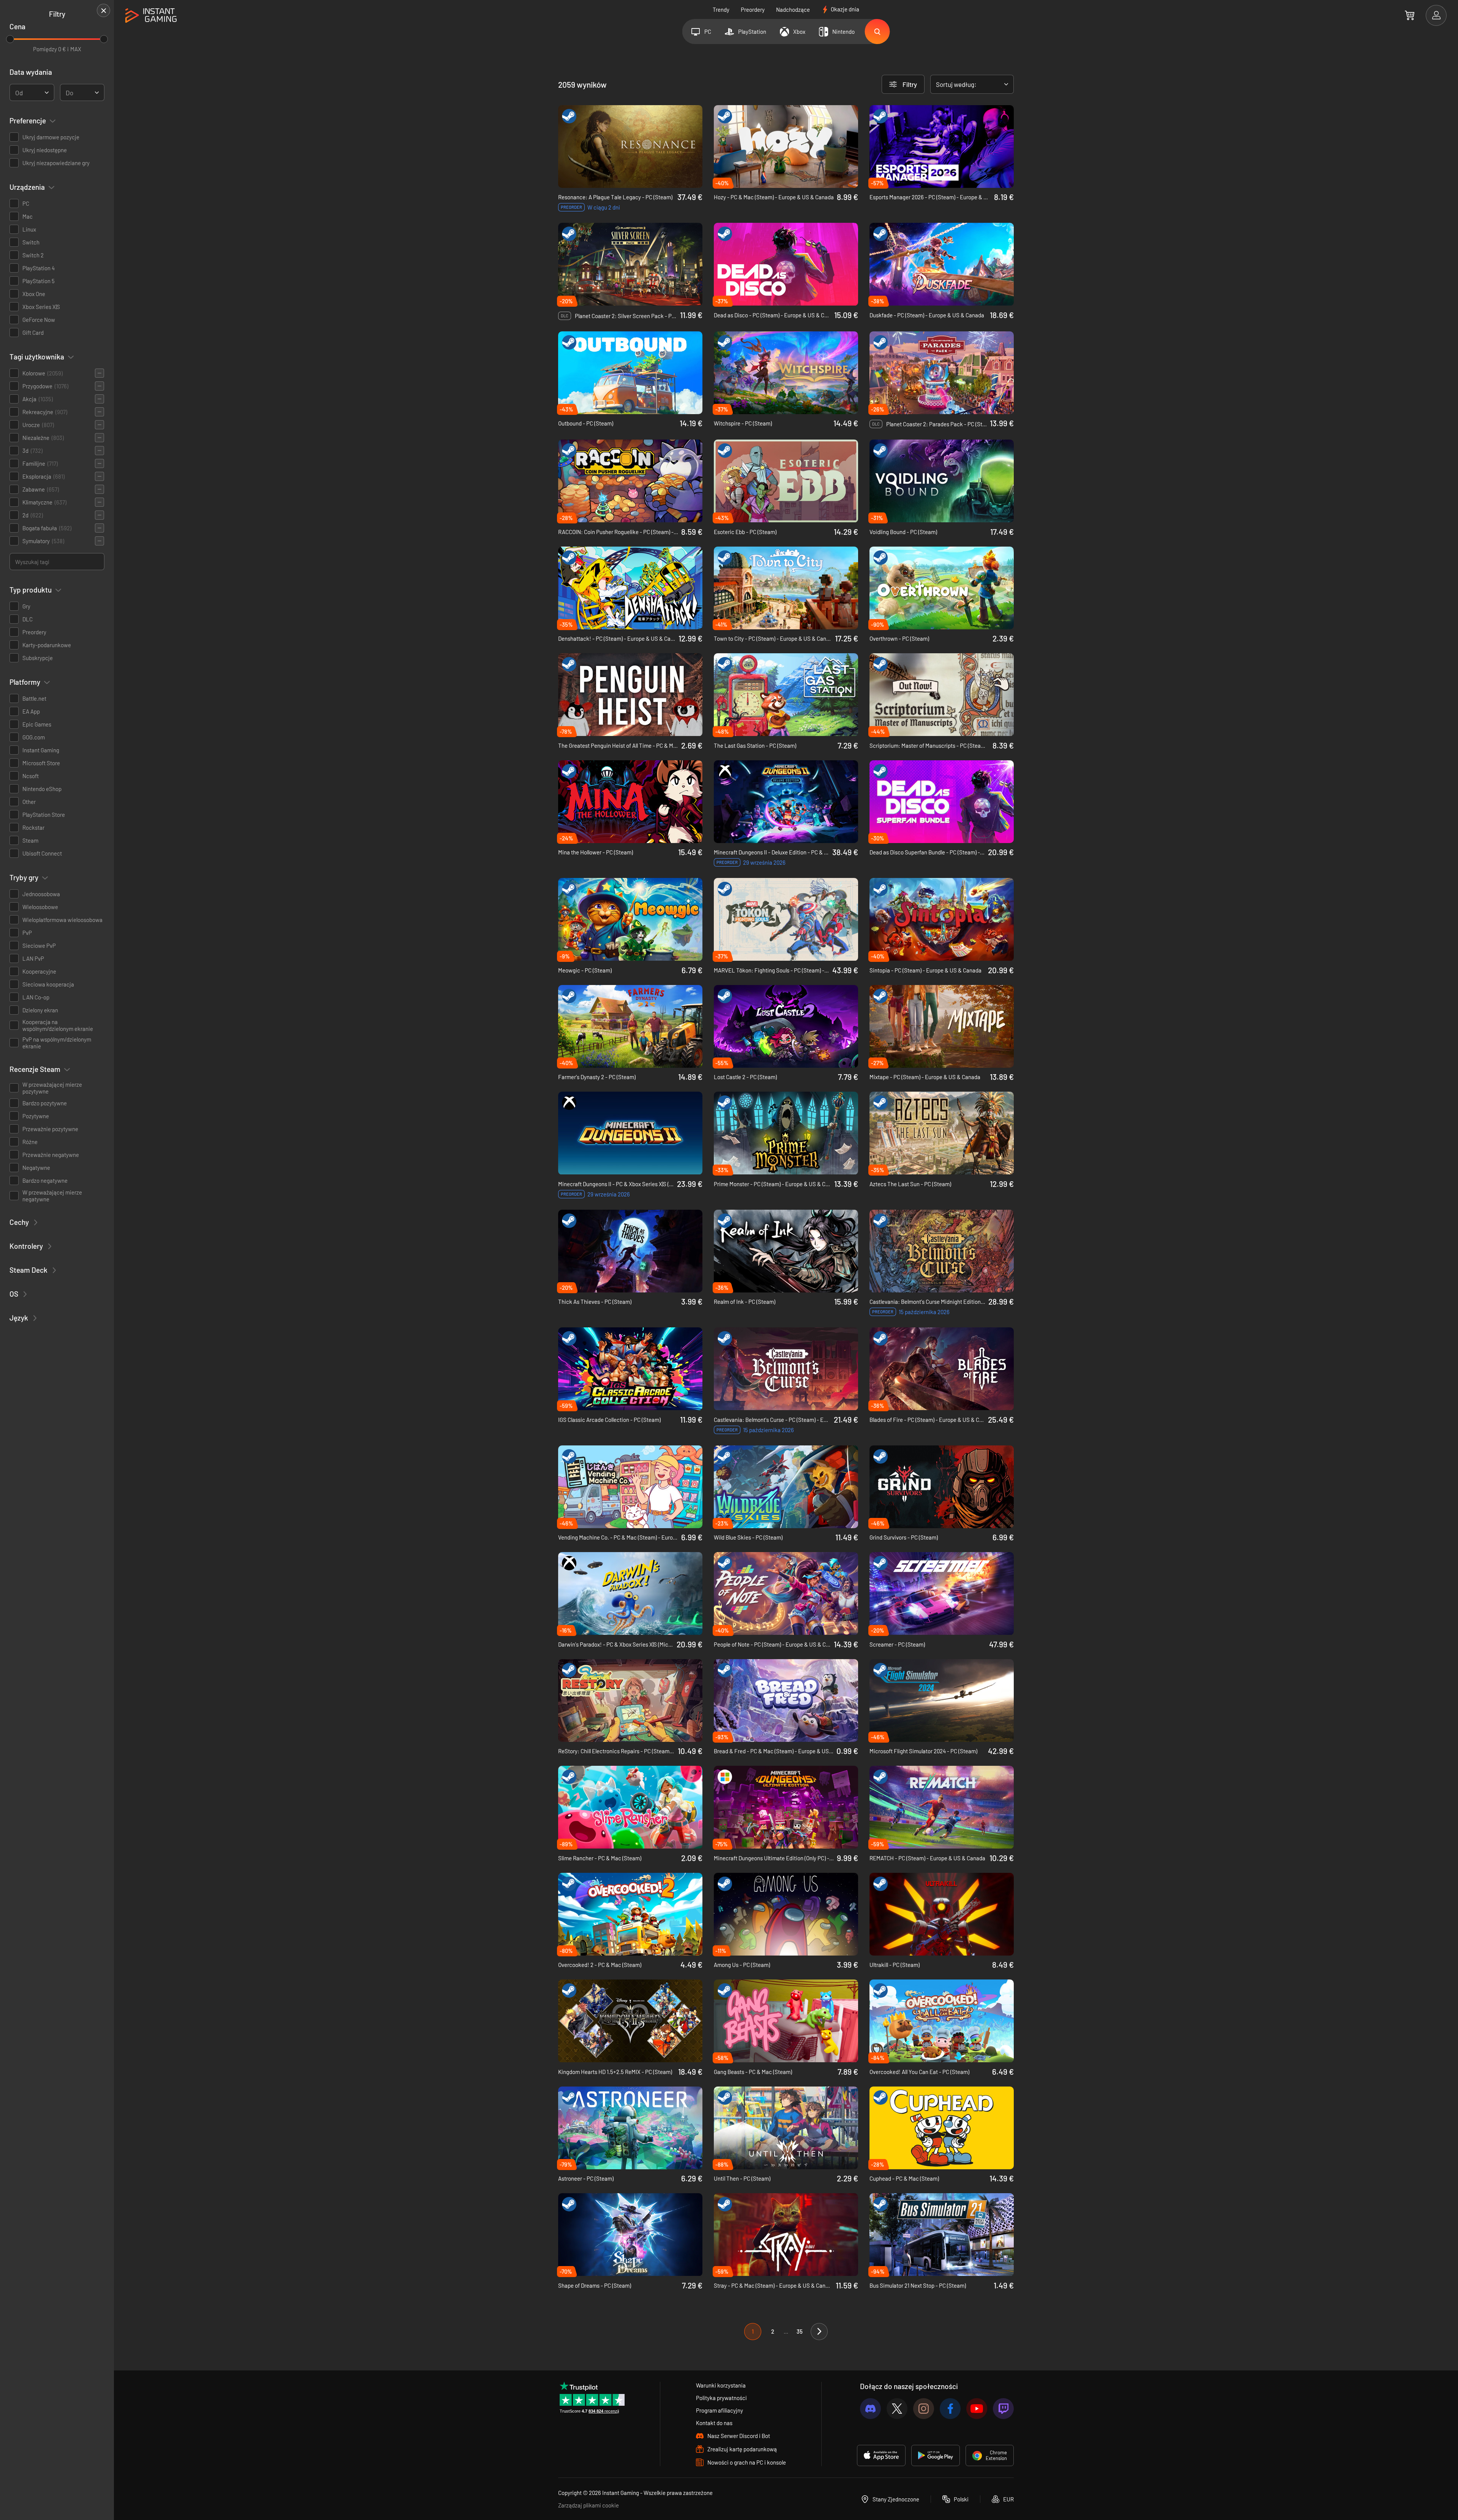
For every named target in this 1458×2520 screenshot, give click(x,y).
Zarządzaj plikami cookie (589, 2505)
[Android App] (936, 2455)
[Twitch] (1003, 2409)
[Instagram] (924, 2409)
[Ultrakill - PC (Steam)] (942, 1914)
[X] (897, 2409)
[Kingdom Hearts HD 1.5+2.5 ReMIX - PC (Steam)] (630, 2021)
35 (800, 2331)
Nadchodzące (793, 9)
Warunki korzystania (721, 2385)
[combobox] (32, 92)
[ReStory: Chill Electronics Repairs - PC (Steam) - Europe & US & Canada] (630, 1700)
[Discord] (870, 2409)
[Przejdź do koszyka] (1410, 15)
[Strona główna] (151, 16)
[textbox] (19, 93)
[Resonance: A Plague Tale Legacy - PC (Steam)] (630, 147)
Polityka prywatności (721, 2398)
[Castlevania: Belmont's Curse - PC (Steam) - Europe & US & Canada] (786, 1369)
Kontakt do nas (714, 2423)
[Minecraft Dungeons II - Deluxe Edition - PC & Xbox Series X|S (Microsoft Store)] (786, 802)
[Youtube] (977, 2409)
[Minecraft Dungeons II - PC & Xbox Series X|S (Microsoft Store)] (630, 1133)
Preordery (753, 9)
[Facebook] (950, 2409)
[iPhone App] (881, 2455)
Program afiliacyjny (720, 2410)
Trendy (721, 9)
